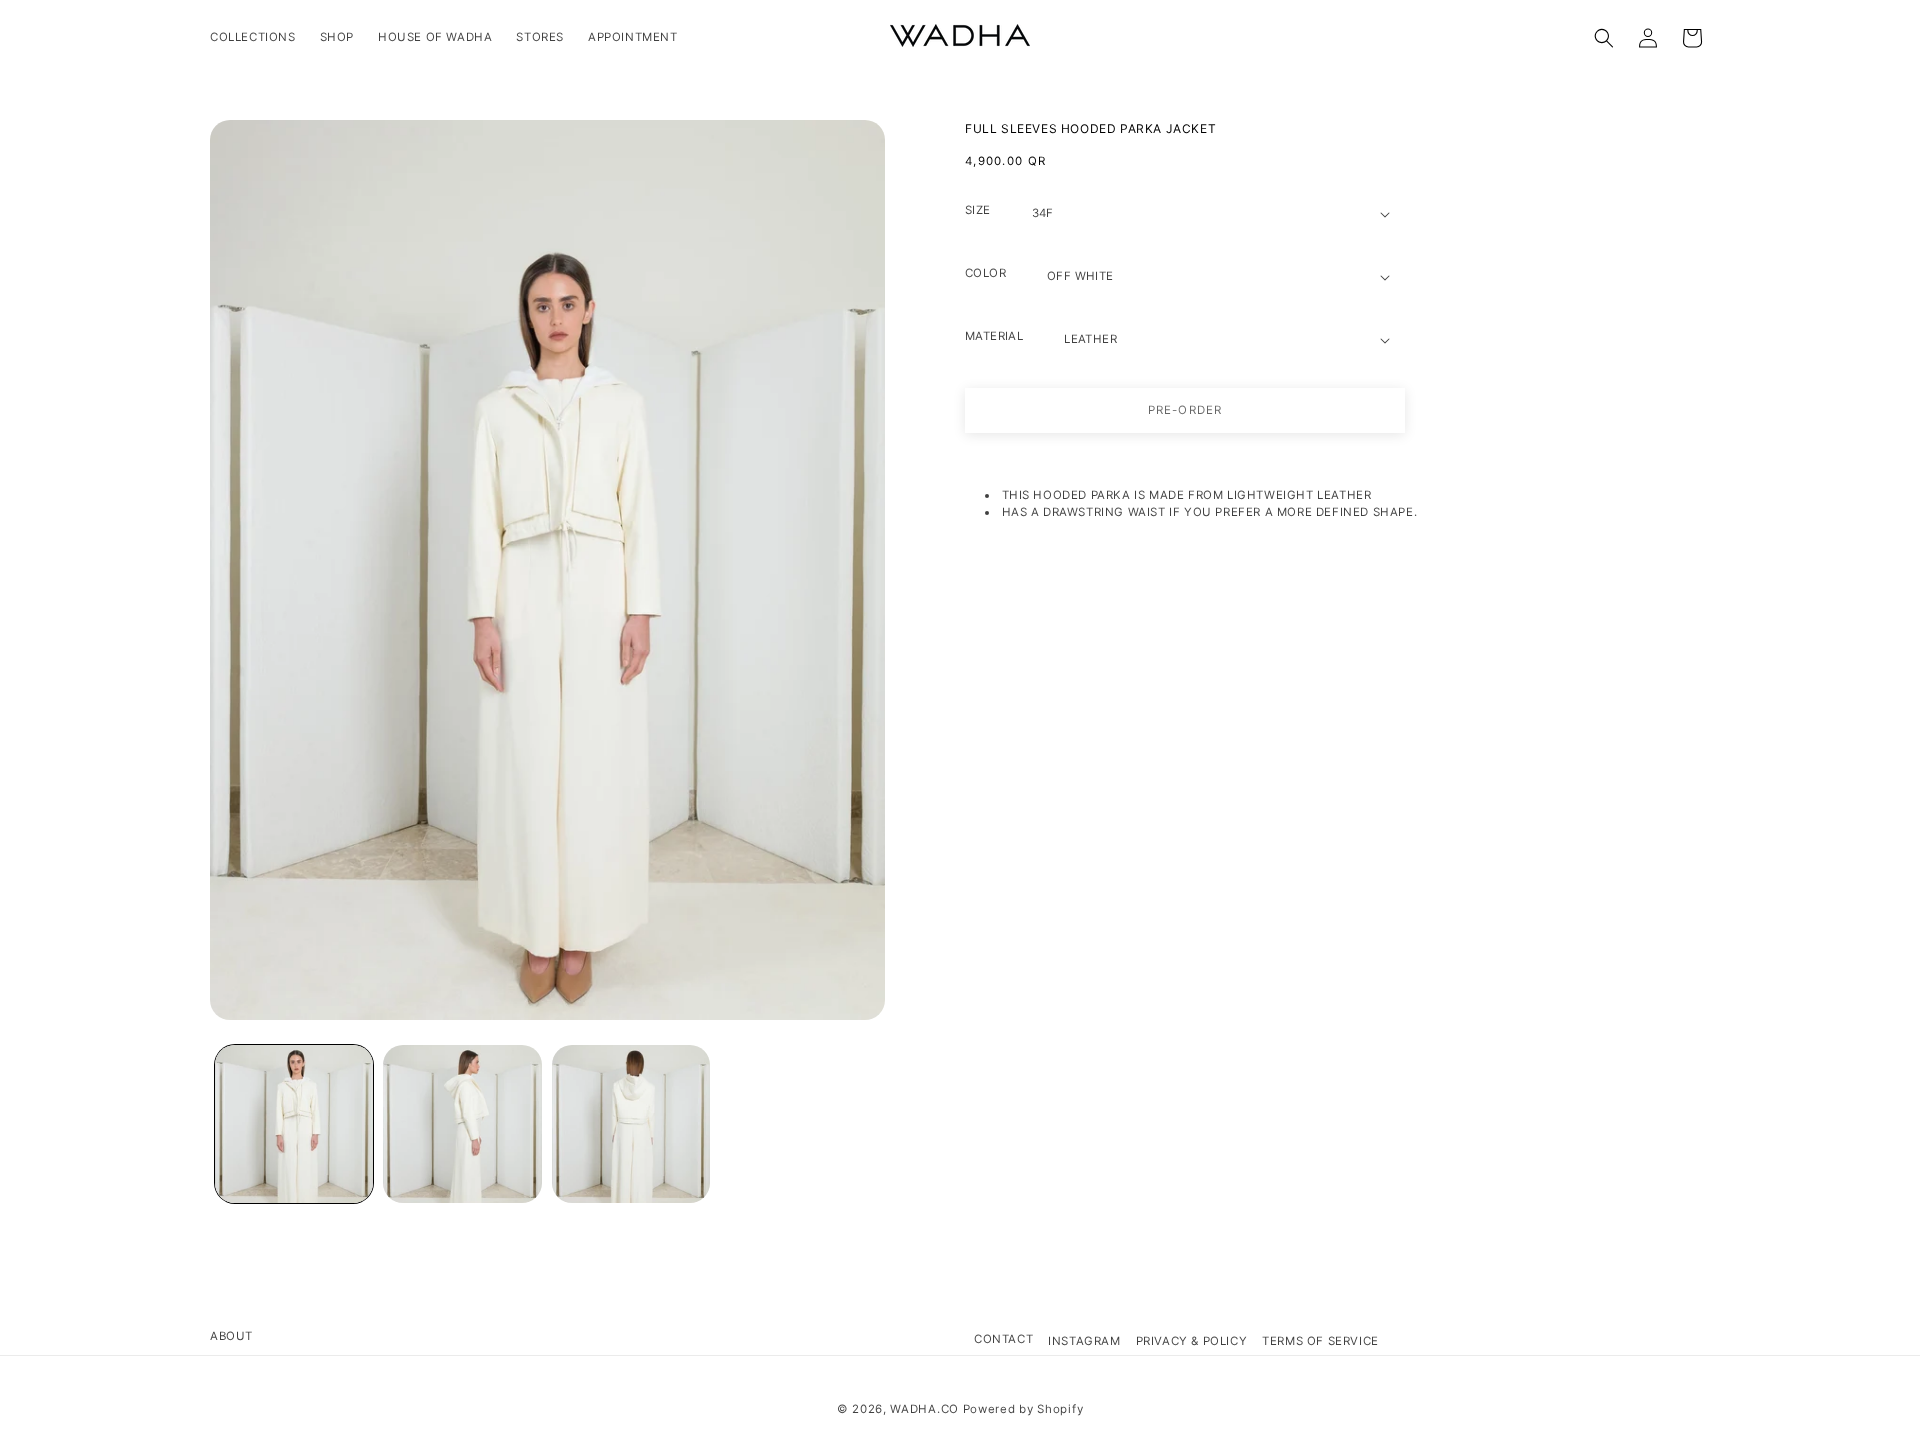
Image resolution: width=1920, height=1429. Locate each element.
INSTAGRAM (1084, 1341)
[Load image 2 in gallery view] (462, 1124)
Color (985, 273)
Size (978, 210)
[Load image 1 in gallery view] (294, 1124)
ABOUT (231, 1336)
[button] (1604, 38)
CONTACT (1003, 1339)
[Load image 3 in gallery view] (631, 1124)
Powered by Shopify (1023, 1409)
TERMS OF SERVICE (1320, 1341)
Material (994, 336)
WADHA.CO (924, 1409)
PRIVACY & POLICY (1192, 1341)
